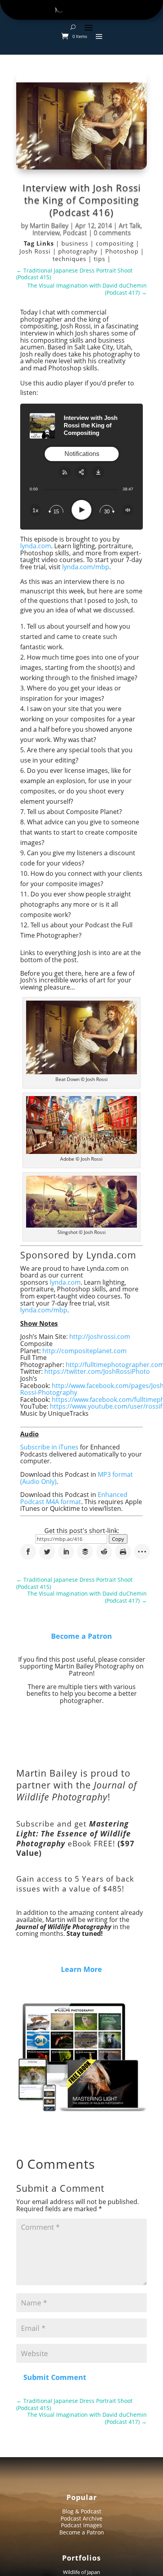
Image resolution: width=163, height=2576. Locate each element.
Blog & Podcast (82, 2511)
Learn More (81, 1969)
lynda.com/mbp (86, 567)
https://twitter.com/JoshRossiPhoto (97, 1371)
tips (100, 259)
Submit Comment (55, 2377)
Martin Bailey (49, 225)
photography (79, 251)
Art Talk (130, 225)
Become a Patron (81, 1636)
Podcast (75, 233)
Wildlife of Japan (81, 2572)
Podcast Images (81, 2525)
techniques (70, 259)
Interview (46, 233)
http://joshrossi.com (100, 1337)
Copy (118, 1539)
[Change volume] (128, 510)
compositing (116, 243)
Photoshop (123, 251)
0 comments (112, 233)
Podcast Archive (81, 2518)
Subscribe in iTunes (49, 1447)
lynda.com (36, 546)
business (76, 243)
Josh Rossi (36, 251)
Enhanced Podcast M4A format (74, 1498)
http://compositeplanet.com (84, 1351)
